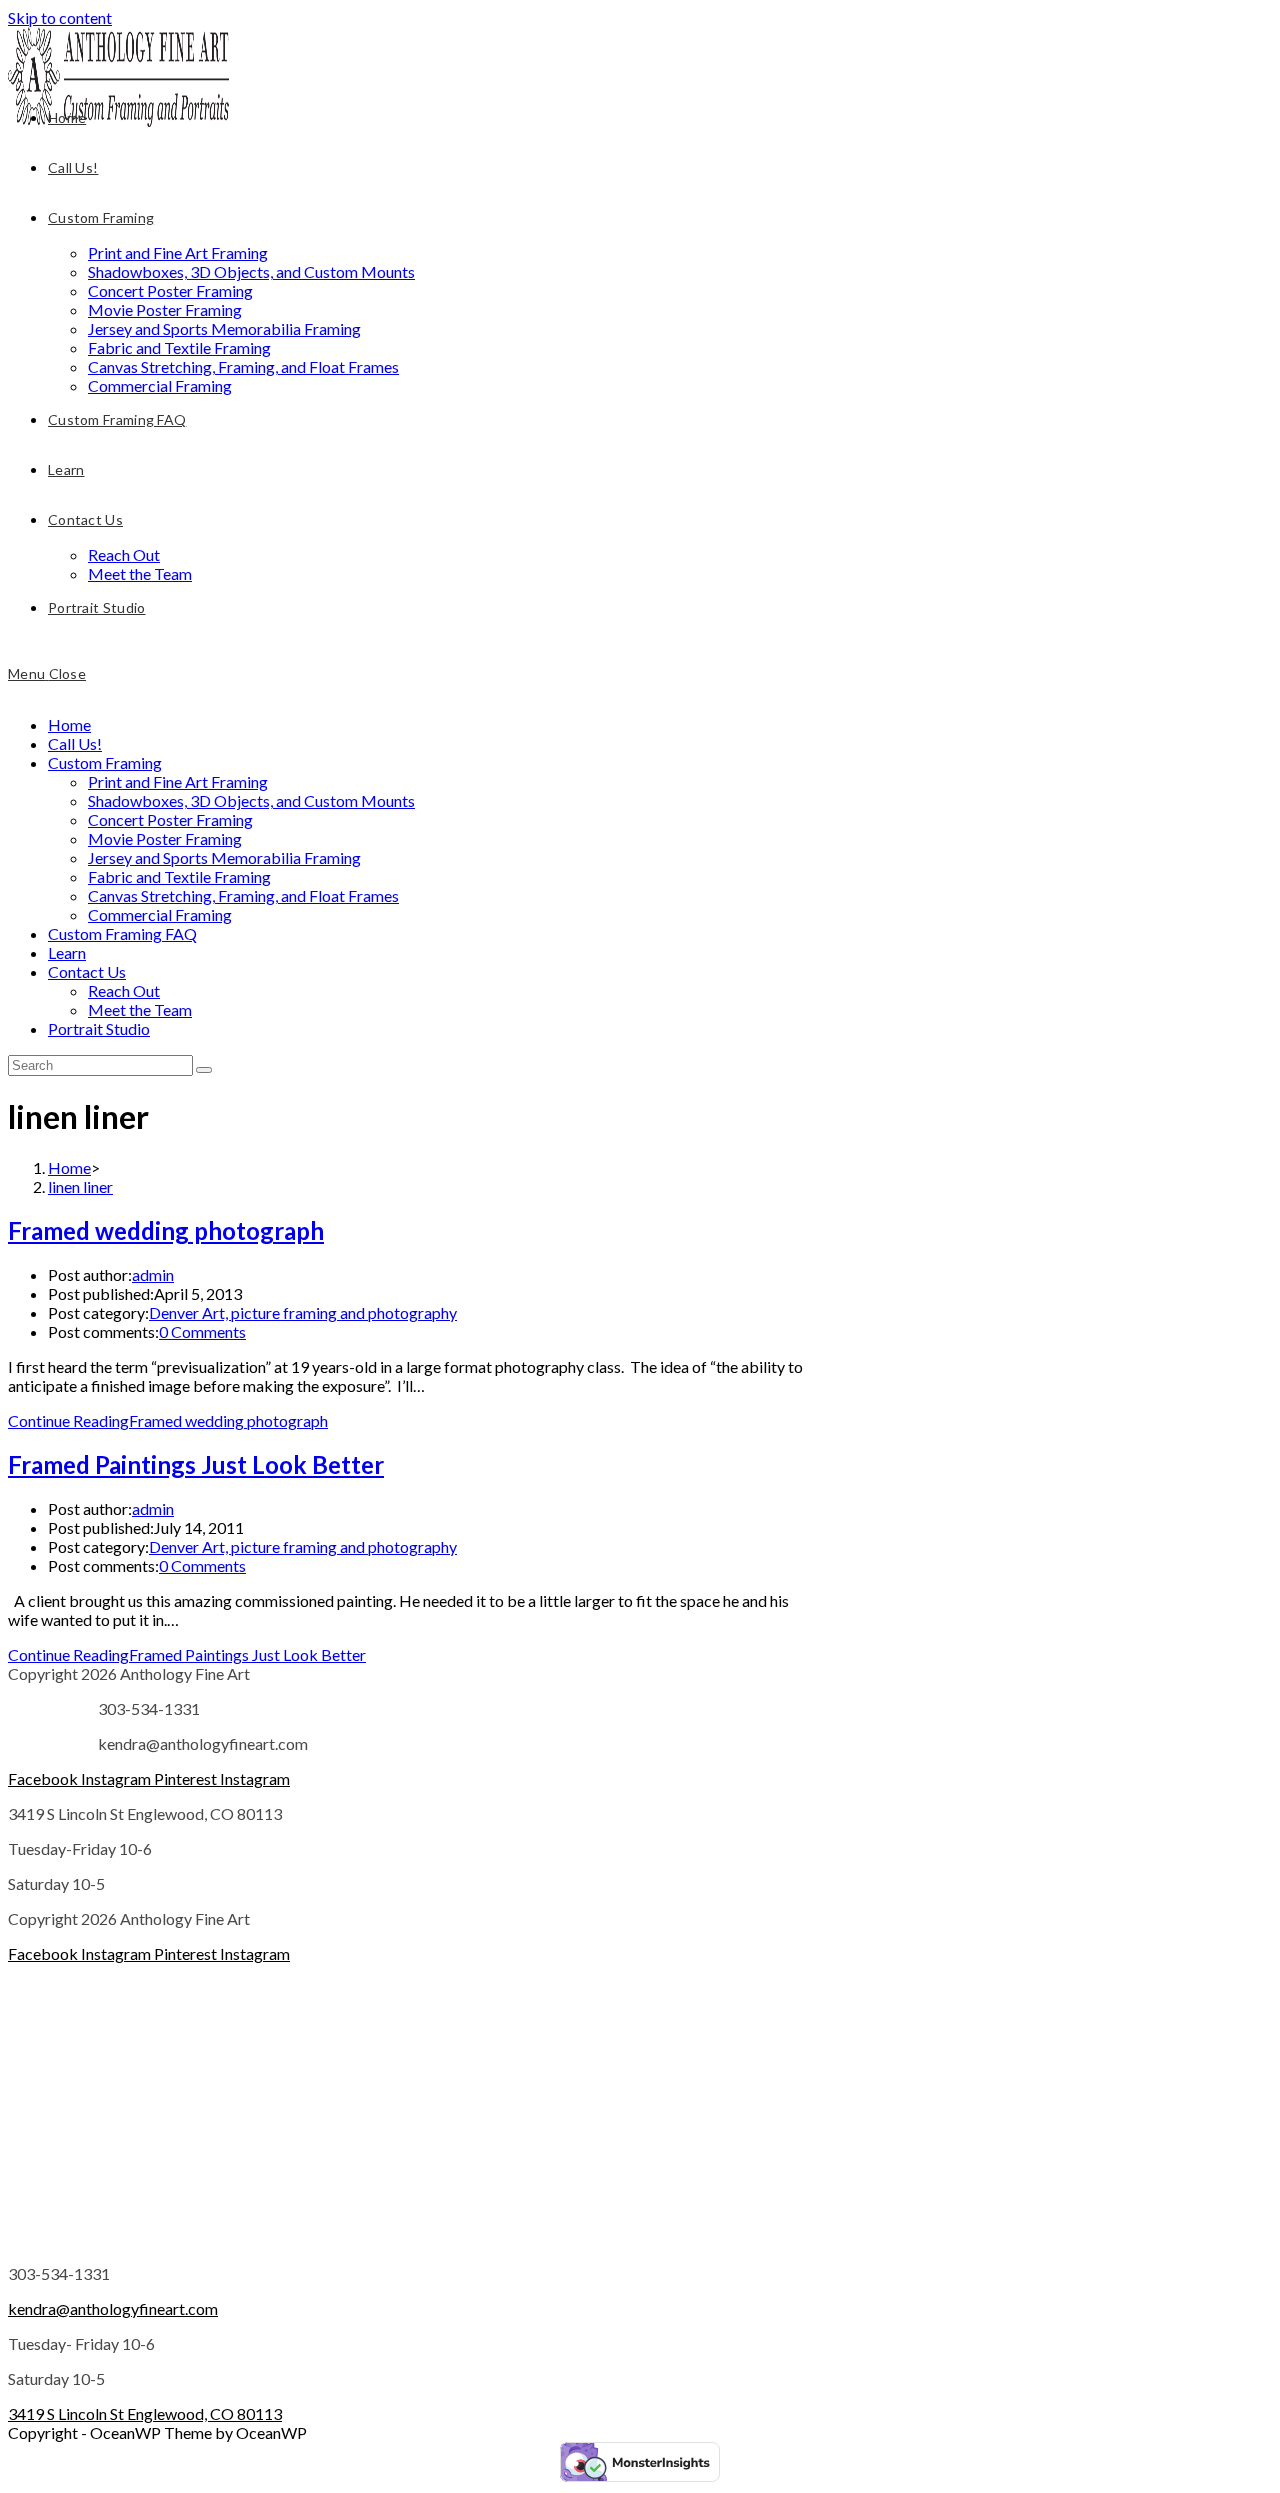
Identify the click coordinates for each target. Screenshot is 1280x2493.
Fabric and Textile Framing (179, 876)
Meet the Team (140, 1009)
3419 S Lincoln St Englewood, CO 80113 (145, 2413)
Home (69, 724)
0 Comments (202, 1331)
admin (153, 1274)
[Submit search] (204, 1070)
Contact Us (87, 971)
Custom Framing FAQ (122, 933)
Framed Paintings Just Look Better (196, 1464)
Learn (67, 952)
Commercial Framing (160, 914)
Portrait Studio (99, 1028)
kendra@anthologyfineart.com (113, 2308)
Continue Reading (168, 1420)
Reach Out (124, 990)
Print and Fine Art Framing (178, 781)
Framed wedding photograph (166, 1230)
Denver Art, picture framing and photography (303, 1312)
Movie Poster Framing (165, 838)
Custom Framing (105, 762)
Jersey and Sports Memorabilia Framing (224, 857)
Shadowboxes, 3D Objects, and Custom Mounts (251, 800)
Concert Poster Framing (170, 819)
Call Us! (75, 743)
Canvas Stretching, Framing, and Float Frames (243, 895)
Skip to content (60, 17)
